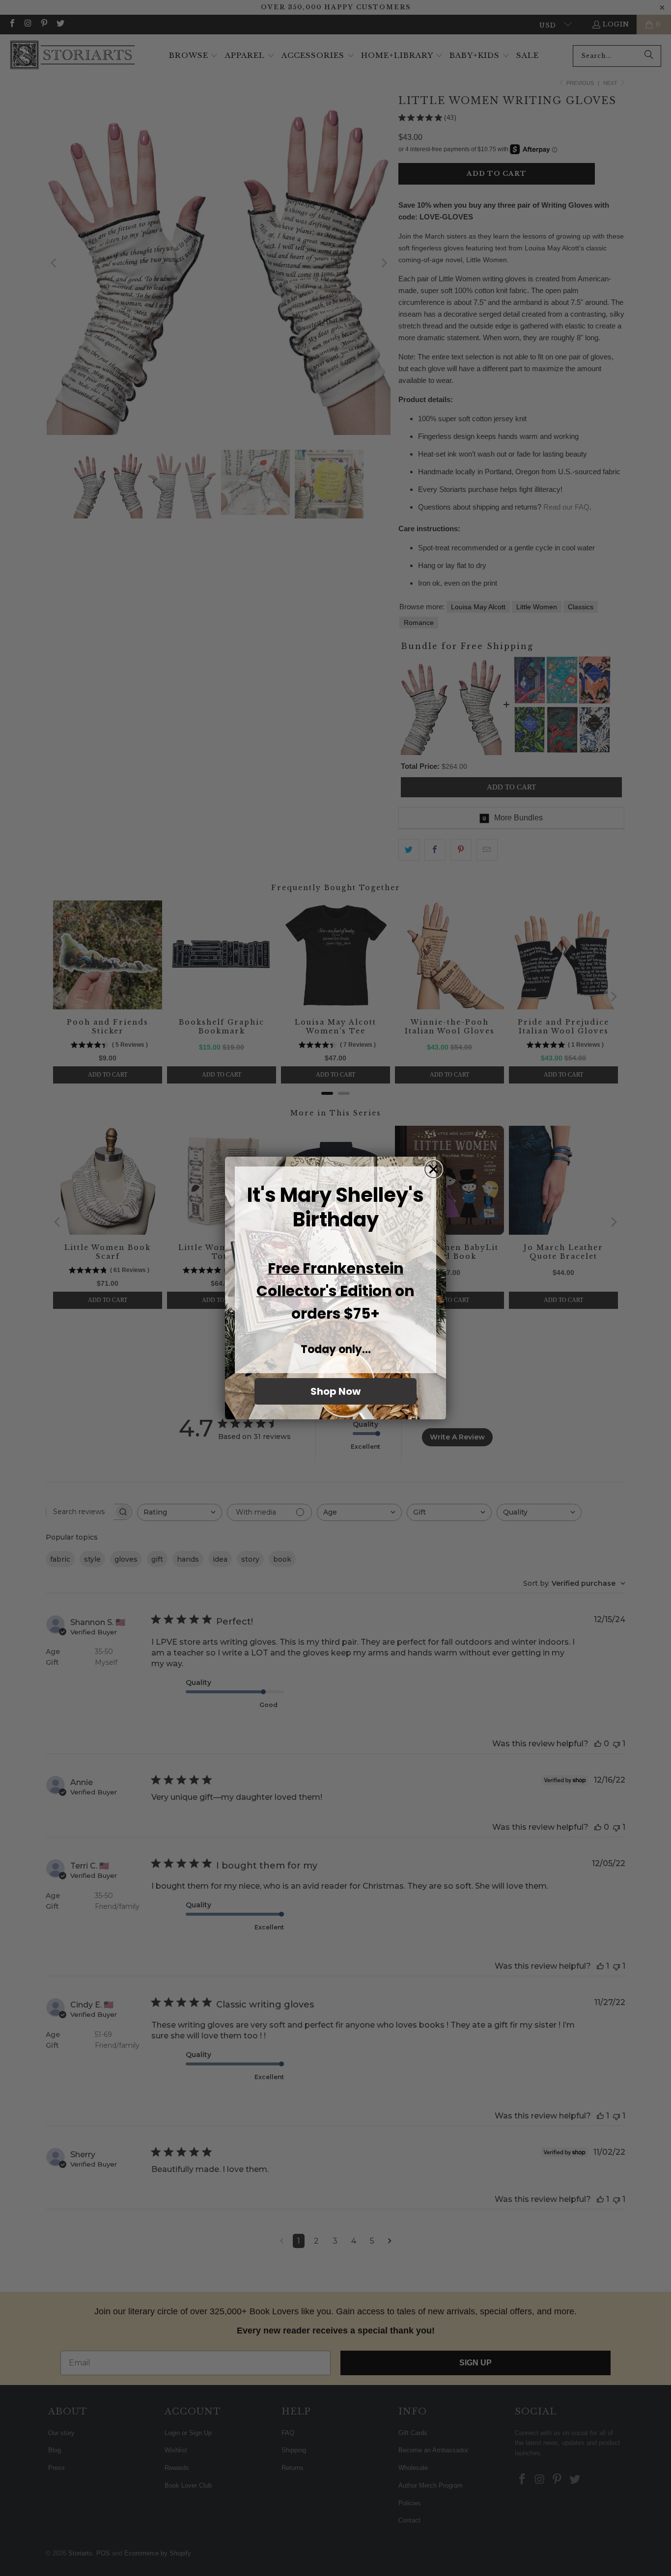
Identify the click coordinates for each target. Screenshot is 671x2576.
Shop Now (335, 1391)
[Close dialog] (433, 1169)
